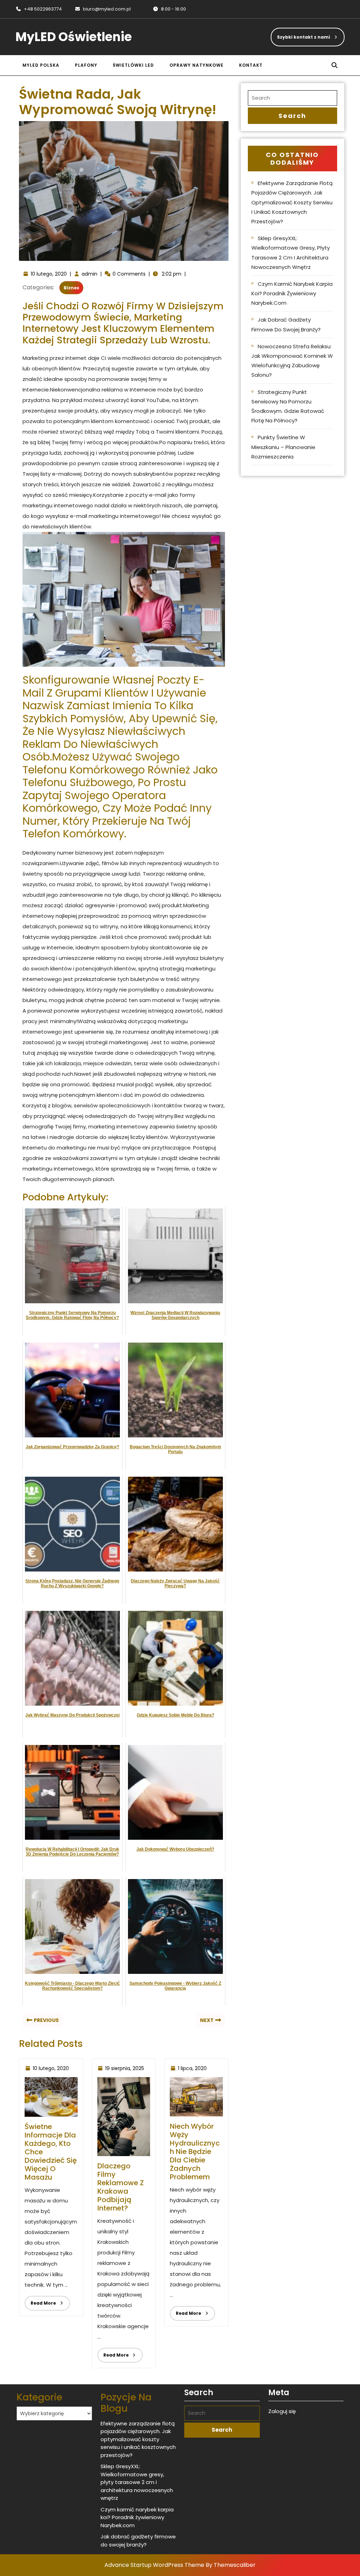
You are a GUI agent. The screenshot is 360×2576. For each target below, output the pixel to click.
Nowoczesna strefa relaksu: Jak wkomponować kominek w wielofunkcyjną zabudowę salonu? (292, 361)
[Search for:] (292, 98)
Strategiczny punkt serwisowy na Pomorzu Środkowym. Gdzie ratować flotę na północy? (288, 406)
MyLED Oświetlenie (74, 37)
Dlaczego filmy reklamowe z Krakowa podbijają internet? (121, 2187)
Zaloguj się (282, 2411)
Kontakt (251, 65)
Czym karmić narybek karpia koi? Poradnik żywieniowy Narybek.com (292, 293)
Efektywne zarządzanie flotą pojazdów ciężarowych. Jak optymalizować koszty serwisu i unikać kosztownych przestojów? (292, 202)
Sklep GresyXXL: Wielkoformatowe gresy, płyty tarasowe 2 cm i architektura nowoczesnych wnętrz (291, 253)
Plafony (86, 65)
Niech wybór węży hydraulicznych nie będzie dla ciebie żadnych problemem (195, 2152)
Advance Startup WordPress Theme (154, 2565)
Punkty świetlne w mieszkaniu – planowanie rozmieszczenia (283, 447)
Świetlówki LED (133, 65)
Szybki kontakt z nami (300, 34)
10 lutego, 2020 (49, 274)
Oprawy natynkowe (197, 65)
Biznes (71, 288)
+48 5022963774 (39, 9)
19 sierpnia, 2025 (125, 2068)
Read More (40, 2301)
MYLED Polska (41, 65)
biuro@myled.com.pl (103, 9)
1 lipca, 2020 (192, 2068)
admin (89, 274)
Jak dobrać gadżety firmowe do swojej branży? (286, 324)
